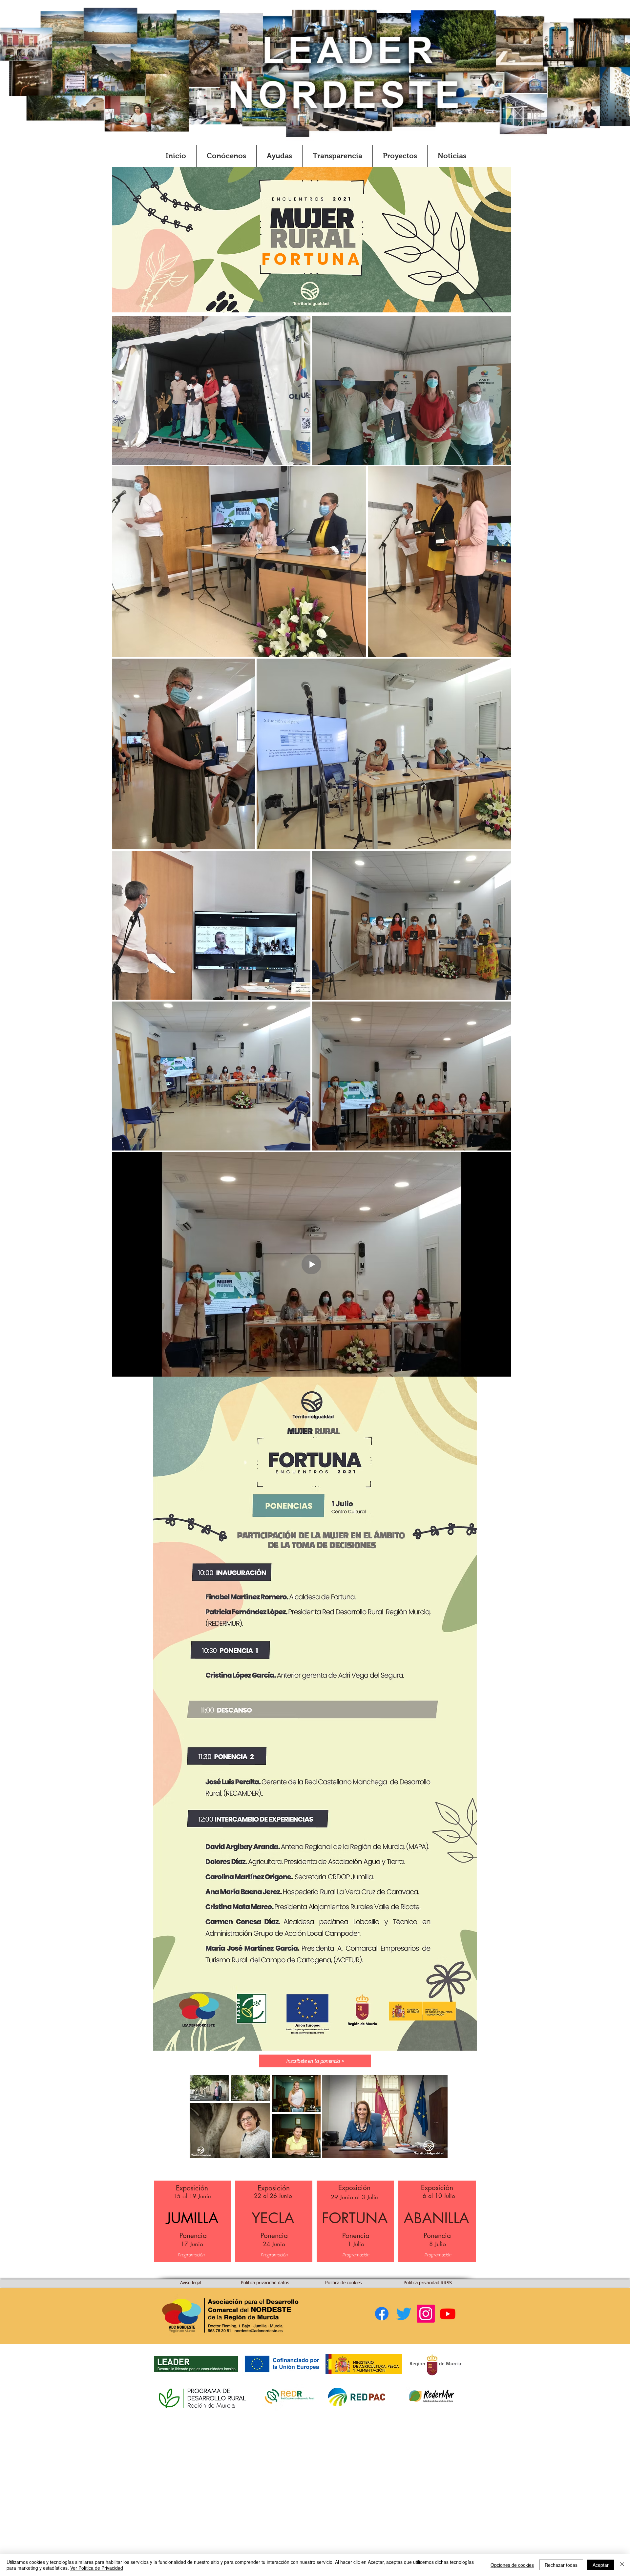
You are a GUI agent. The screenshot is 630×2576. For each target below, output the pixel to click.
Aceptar (601, 2565)
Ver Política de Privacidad (97, 2568)
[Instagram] (426, 2314)
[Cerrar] (622, 2565)
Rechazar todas (561, 2565)
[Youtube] (448, 2314)
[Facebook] (382, 2314)
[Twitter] (404, 2314)
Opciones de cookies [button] (512, 2565)
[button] (226, 156)
